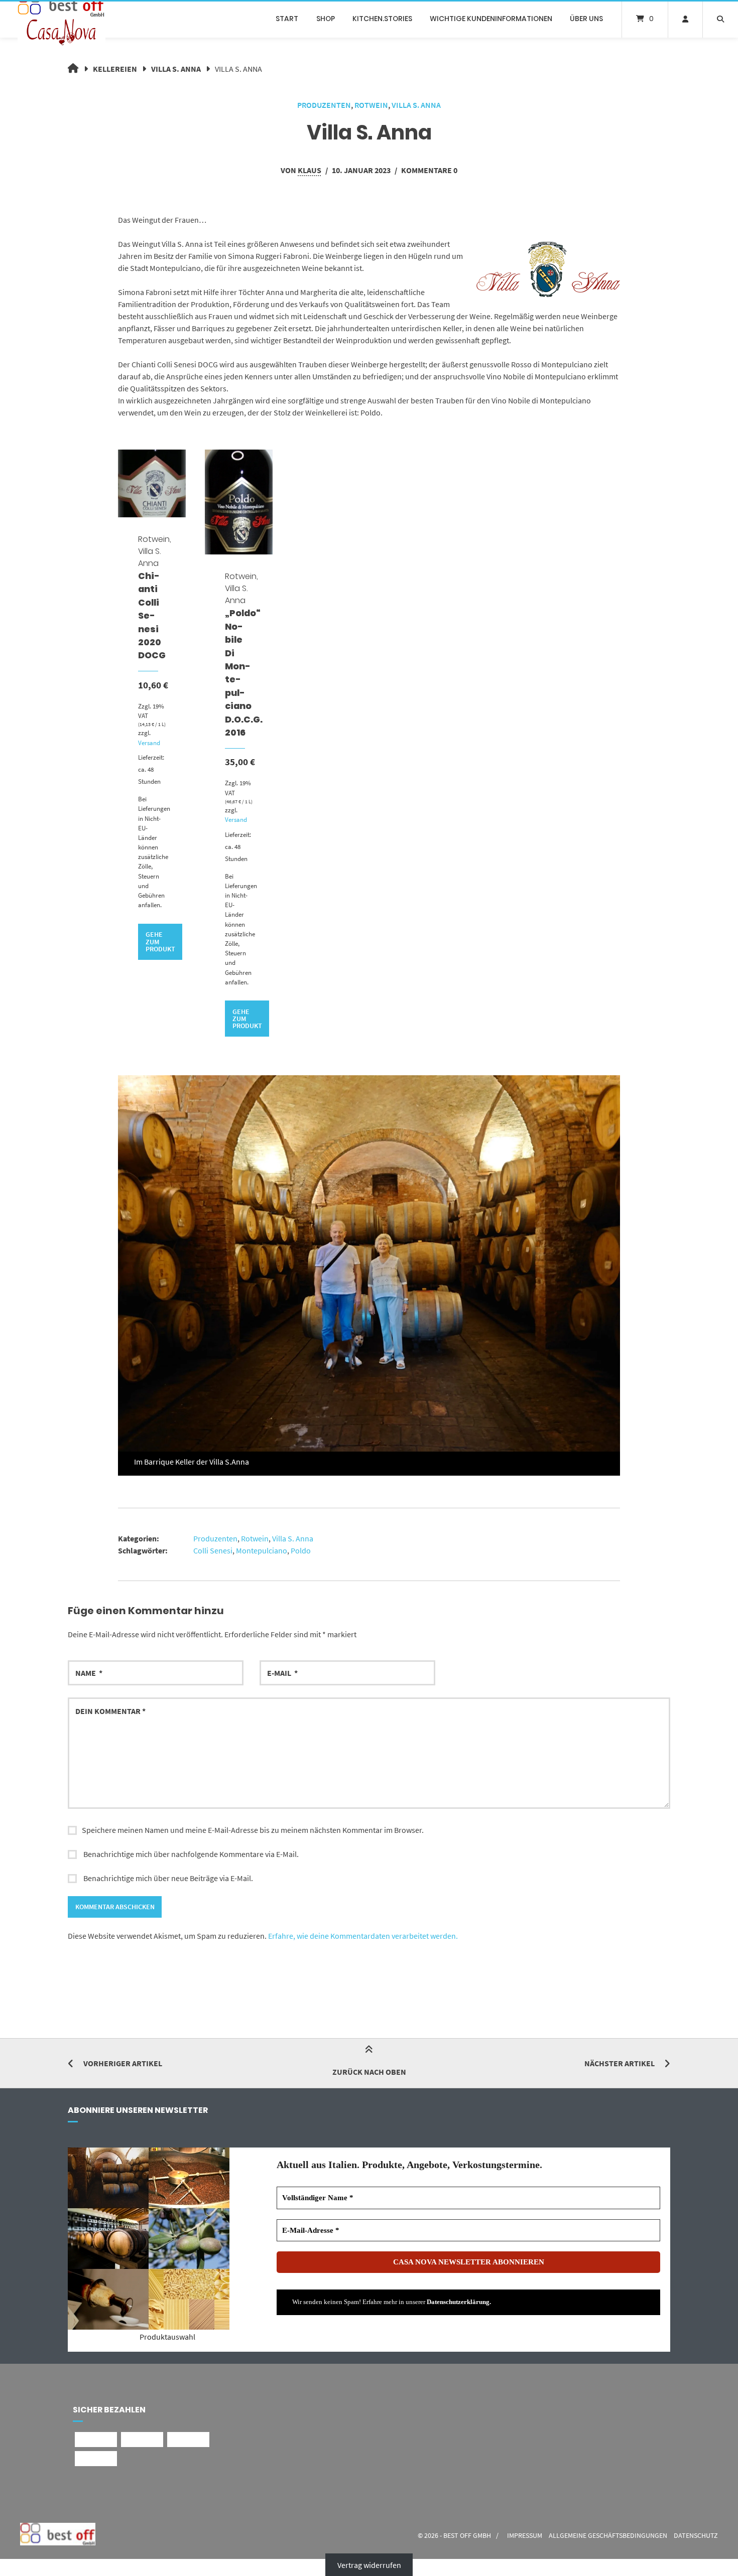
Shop (326, 19)
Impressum (525, 2536)
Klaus (310, 170)
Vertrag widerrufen (369, 2565)
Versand (149, 743)
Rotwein (371, 105)
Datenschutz (696, 2536)
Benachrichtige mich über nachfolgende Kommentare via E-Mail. (191, 1854)
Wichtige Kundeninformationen (491, 19)
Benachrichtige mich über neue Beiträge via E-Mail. (168, 1878)
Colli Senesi (213, 1550)
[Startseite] (61, 19)
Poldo (301, 1550)
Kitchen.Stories (382, 19)
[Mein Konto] (685, 19)
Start (287, 19)
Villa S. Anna (176, 69)
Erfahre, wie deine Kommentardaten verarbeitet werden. (363, 1936)
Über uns (586, 19)
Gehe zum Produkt (160, 942)
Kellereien (115, 69)
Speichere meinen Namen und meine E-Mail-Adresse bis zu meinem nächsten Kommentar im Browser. (253, 1830)
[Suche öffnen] (720, 19)
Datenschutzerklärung (458, 2302)
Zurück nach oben (369, 2072)
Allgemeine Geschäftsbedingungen (608, 2536)
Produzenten (324, 105)
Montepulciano (262, 1550)
